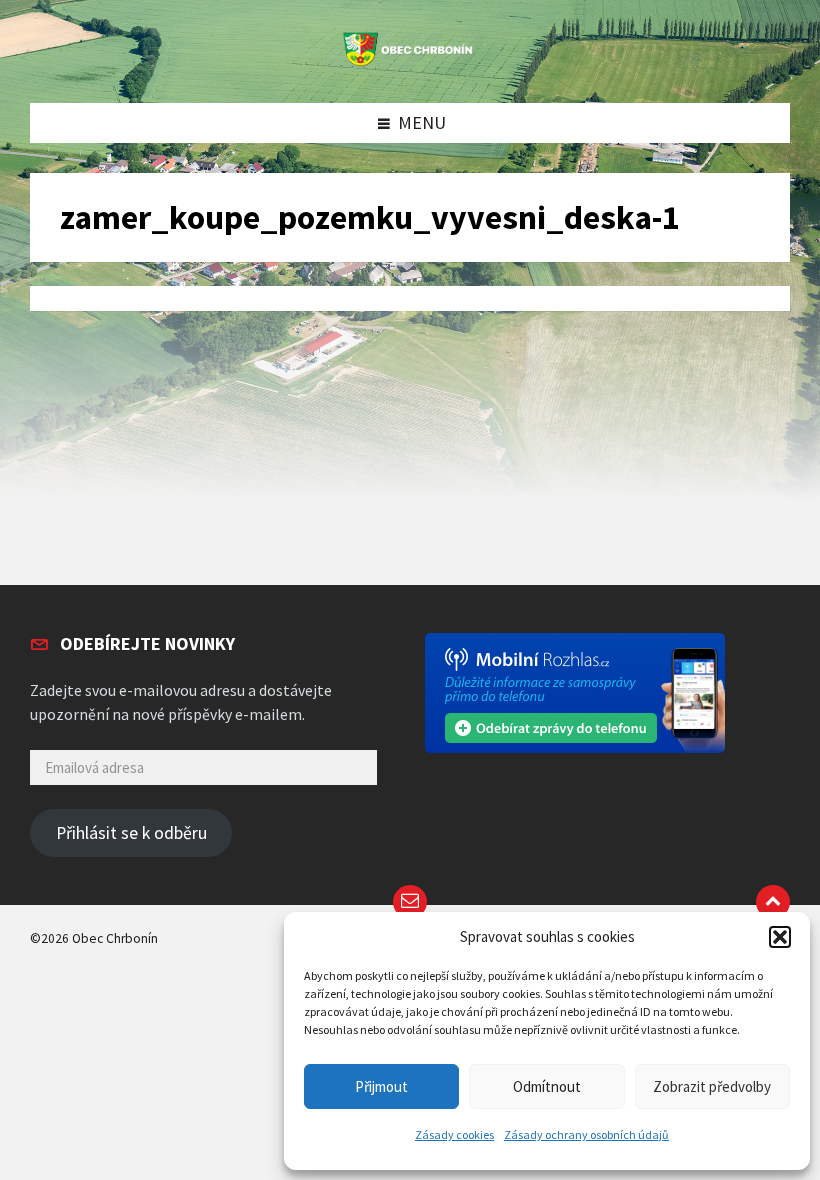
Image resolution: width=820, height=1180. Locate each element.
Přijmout (381, 1086)
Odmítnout (547, 1086)
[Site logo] (410, 62)
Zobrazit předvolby (712, 1086)
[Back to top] (773, 902)
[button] (780, 937)
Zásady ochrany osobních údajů (586, 1134)
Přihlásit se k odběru (131, 833)
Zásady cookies (454, 1134)
